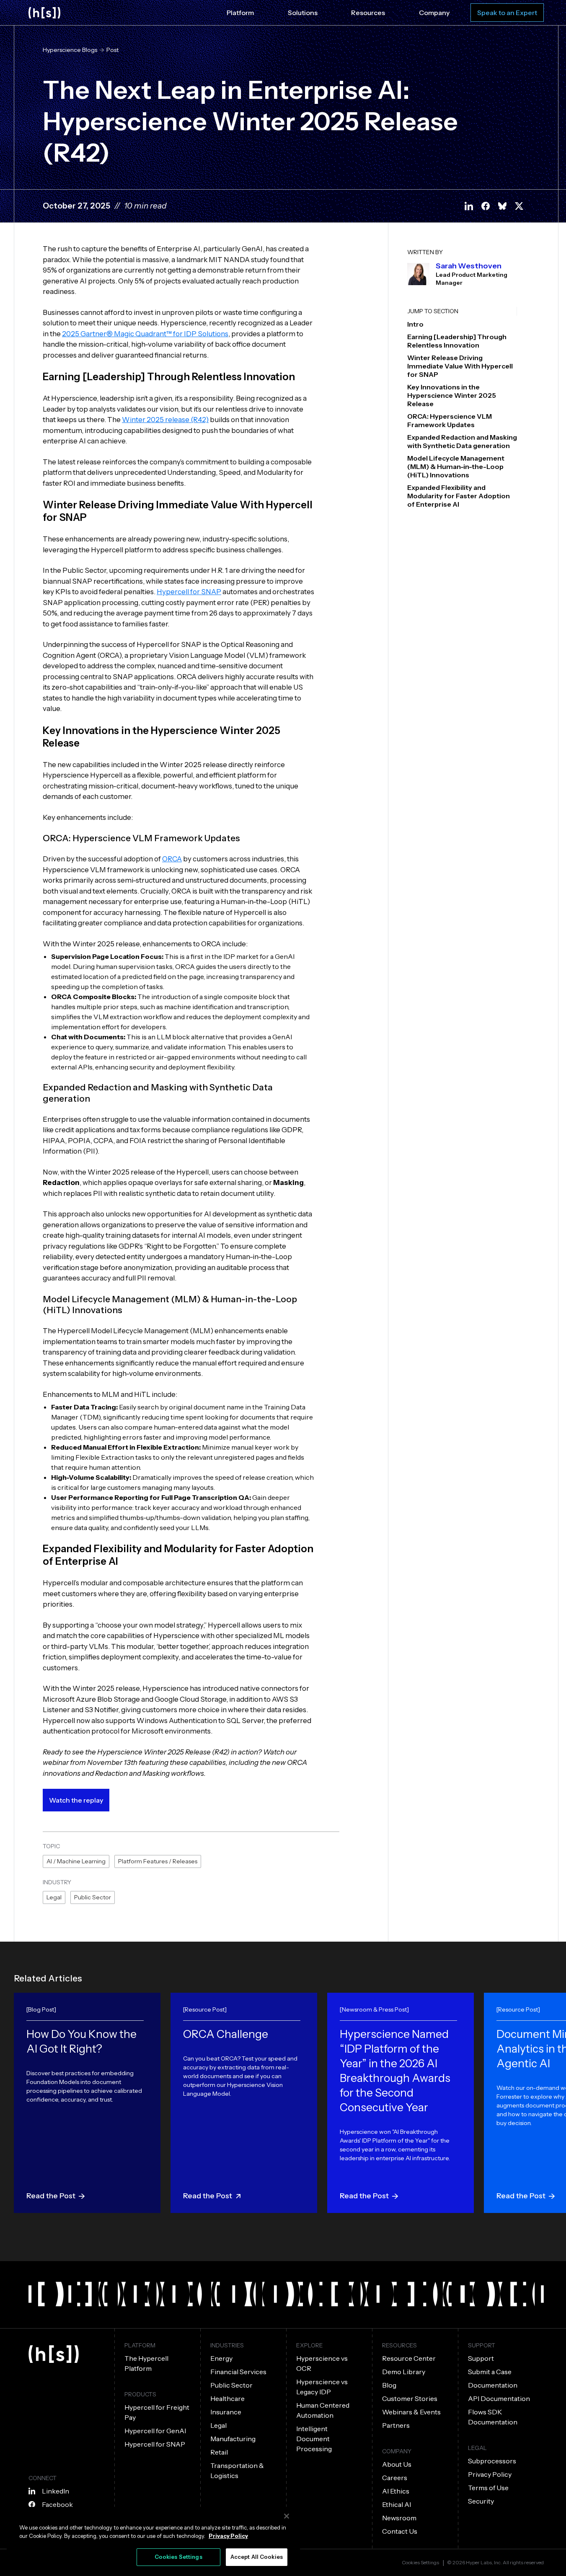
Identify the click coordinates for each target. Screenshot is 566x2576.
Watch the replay (76, 1800)
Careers (395, 2478)
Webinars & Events (411, 2412)
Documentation (493, 2385)
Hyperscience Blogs (70, 50)
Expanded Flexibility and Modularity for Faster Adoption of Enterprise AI (459, 496)
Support (481, 2358)
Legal (54, 1897)
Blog (389, 2385)
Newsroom (399, 2518)
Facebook (57, 2504)
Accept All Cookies (257, 2557)
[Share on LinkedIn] (469, 206)
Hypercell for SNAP (189, 592)
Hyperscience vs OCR (322, 2363)
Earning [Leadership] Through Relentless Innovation (457, 341)
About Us (397, 2464)
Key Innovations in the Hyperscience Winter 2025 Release (452, 395)
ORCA (172, 859)
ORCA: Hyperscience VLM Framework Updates (450, 420)
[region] (153, 2539)
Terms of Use (488, 2488)
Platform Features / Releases (158, 1861)
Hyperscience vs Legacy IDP (322, 2387)
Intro (415, 324)
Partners (396, 2425)
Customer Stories (410, 2398)
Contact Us (400, 2531)
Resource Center (409, 2358)
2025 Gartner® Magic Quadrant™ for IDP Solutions (145, 334)
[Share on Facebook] (486, 206)
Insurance (226, 2412)
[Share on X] (519, 206)
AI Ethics (396, 2491)
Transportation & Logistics (237, 2470)
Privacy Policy (490, 2474)
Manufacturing (233, 2439)
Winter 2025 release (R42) (165, 420)
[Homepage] (44, 13)
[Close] (287, 2516)
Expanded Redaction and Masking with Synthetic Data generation (462, 441)
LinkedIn (56, 2491)
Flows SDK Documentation (493, 2417)
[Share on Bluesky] (502, 206)
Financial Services (238, 2372)
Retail (219, 2452)
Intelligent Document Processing (314, 2439)
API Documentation (499, 2398)
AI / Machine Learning (76, 1861)
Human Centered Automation (323, 2410)
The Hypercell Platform (146, 2363)
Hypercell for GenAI (155, 2431)
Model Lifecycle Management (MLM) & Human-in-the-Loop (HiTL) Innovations (456, 466)
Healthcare (227, 2398)
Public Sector (93, 1897)
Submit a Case (490, 2372)
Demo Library (404, 2372)
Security (481, 2501)
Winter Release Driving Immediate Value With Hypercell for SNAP (460, 366)
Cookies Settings (420, 2563)
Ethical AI (397, 2504)
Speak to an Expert (507, 13)
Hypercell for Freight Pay (157, 2412)
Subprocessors (492, 2461)
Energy (221, 2358)
